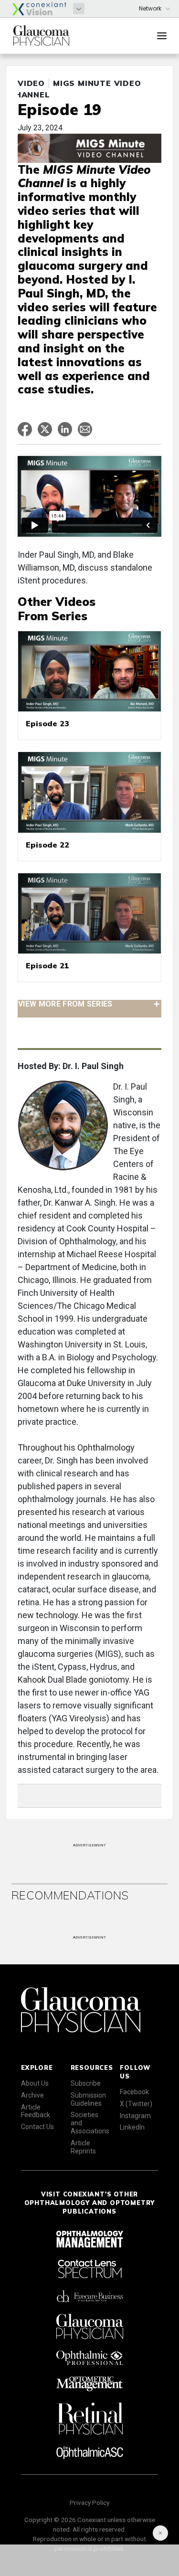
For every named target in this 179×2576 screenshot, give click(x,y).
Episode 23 (47, 723)
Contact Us (37, 2127)
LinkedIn (132, 2127)
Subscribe (86, 2083)
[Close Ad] (160, 2533)
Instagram (135, 2116)
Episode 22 (47, 845)
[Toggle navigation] (162, 36)
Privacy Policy (89, 2502)
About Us (35, 2083)
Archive (32, 2095)
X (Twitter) (136, 2104)
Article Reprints (83, 2147)
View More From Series (65, 1004)
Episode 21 (47, 965)
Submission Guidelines (88, 2099)
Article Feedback (36, 2111)
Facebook (134, 2092)
